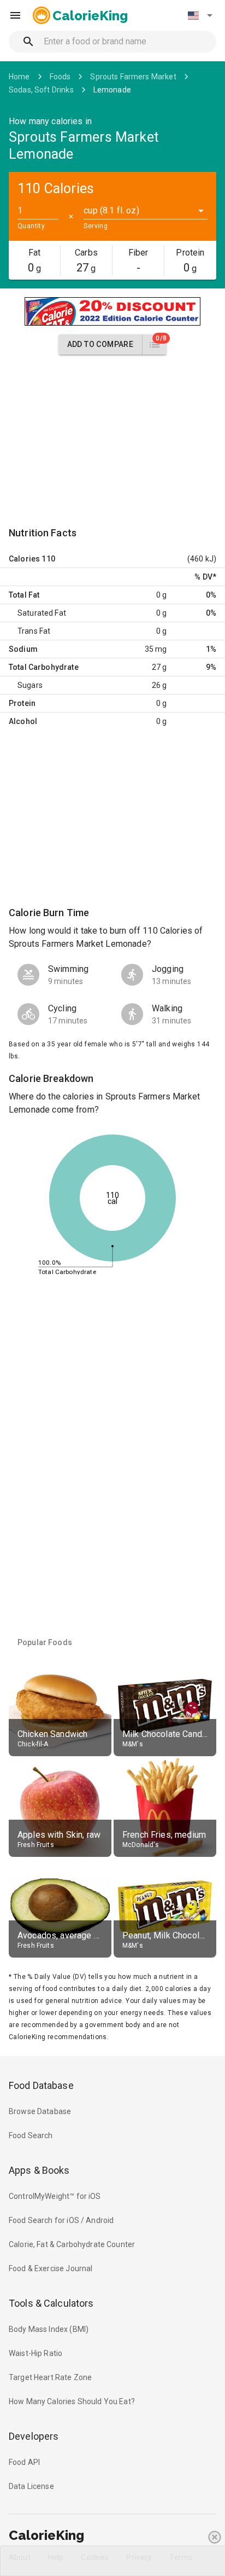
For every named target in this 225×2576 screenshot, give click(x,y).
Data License (31, 2486)
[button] (200, 15)
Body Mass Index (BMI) (49, 2329)
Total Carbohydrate (44, 667)
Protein (22, 703)
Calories (24, 559)
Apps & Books (39, 2170)
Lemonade (112, 90)
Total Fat (24, 595)
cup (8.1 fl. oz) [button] (111, 210)
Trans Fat (34, 631)
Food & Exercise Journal (51, 2268)
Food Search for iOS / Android (61, 2220)
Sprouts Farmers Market (133, 77)
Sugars (30, 685)
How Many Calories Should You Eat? (72, 2401)
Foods (60, 77)
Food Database (41, 2085)
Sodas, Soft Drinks (41, 90)
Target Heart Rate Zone (50, 2377)
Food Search (31, 2135)
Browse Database (40, 2111)
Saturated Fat (42, 613)
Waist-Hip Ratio (35, 2353)
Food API (24, 2462)
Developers (34, 2436)
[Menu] (15, 15)
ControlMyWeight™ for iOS (55, 2196)
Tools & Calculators (51, 2303)
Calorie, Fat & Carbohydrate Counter (72, 2244)
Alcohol (23, 721)
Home (19, 77)
